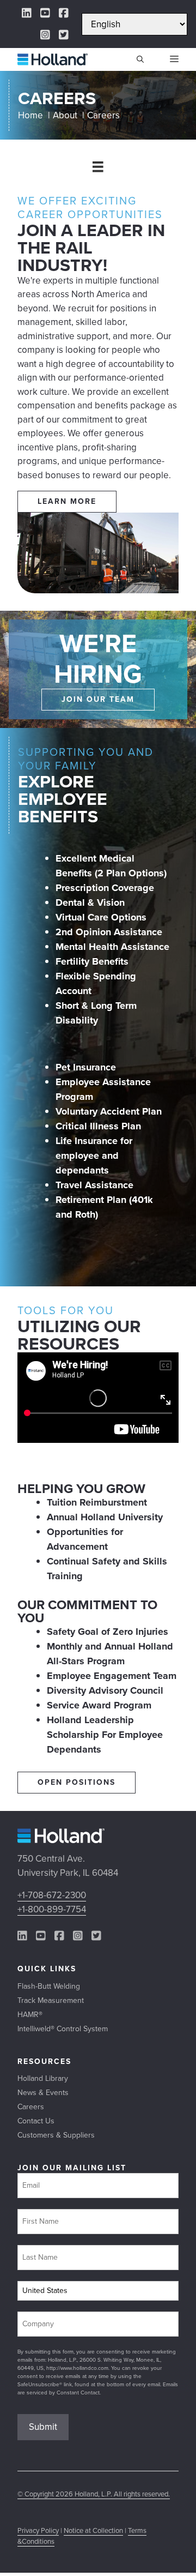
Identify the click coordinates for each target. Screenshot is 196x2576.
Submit (43, 2427)
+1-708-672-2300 (52, 1895)
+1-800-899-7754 (52, 1909)
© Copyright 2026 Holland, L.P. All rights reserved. (94, 2494)
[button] (140, 59)
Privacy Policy (38, 2530)
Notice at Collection (93, 2530)
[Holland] (53, 59)
